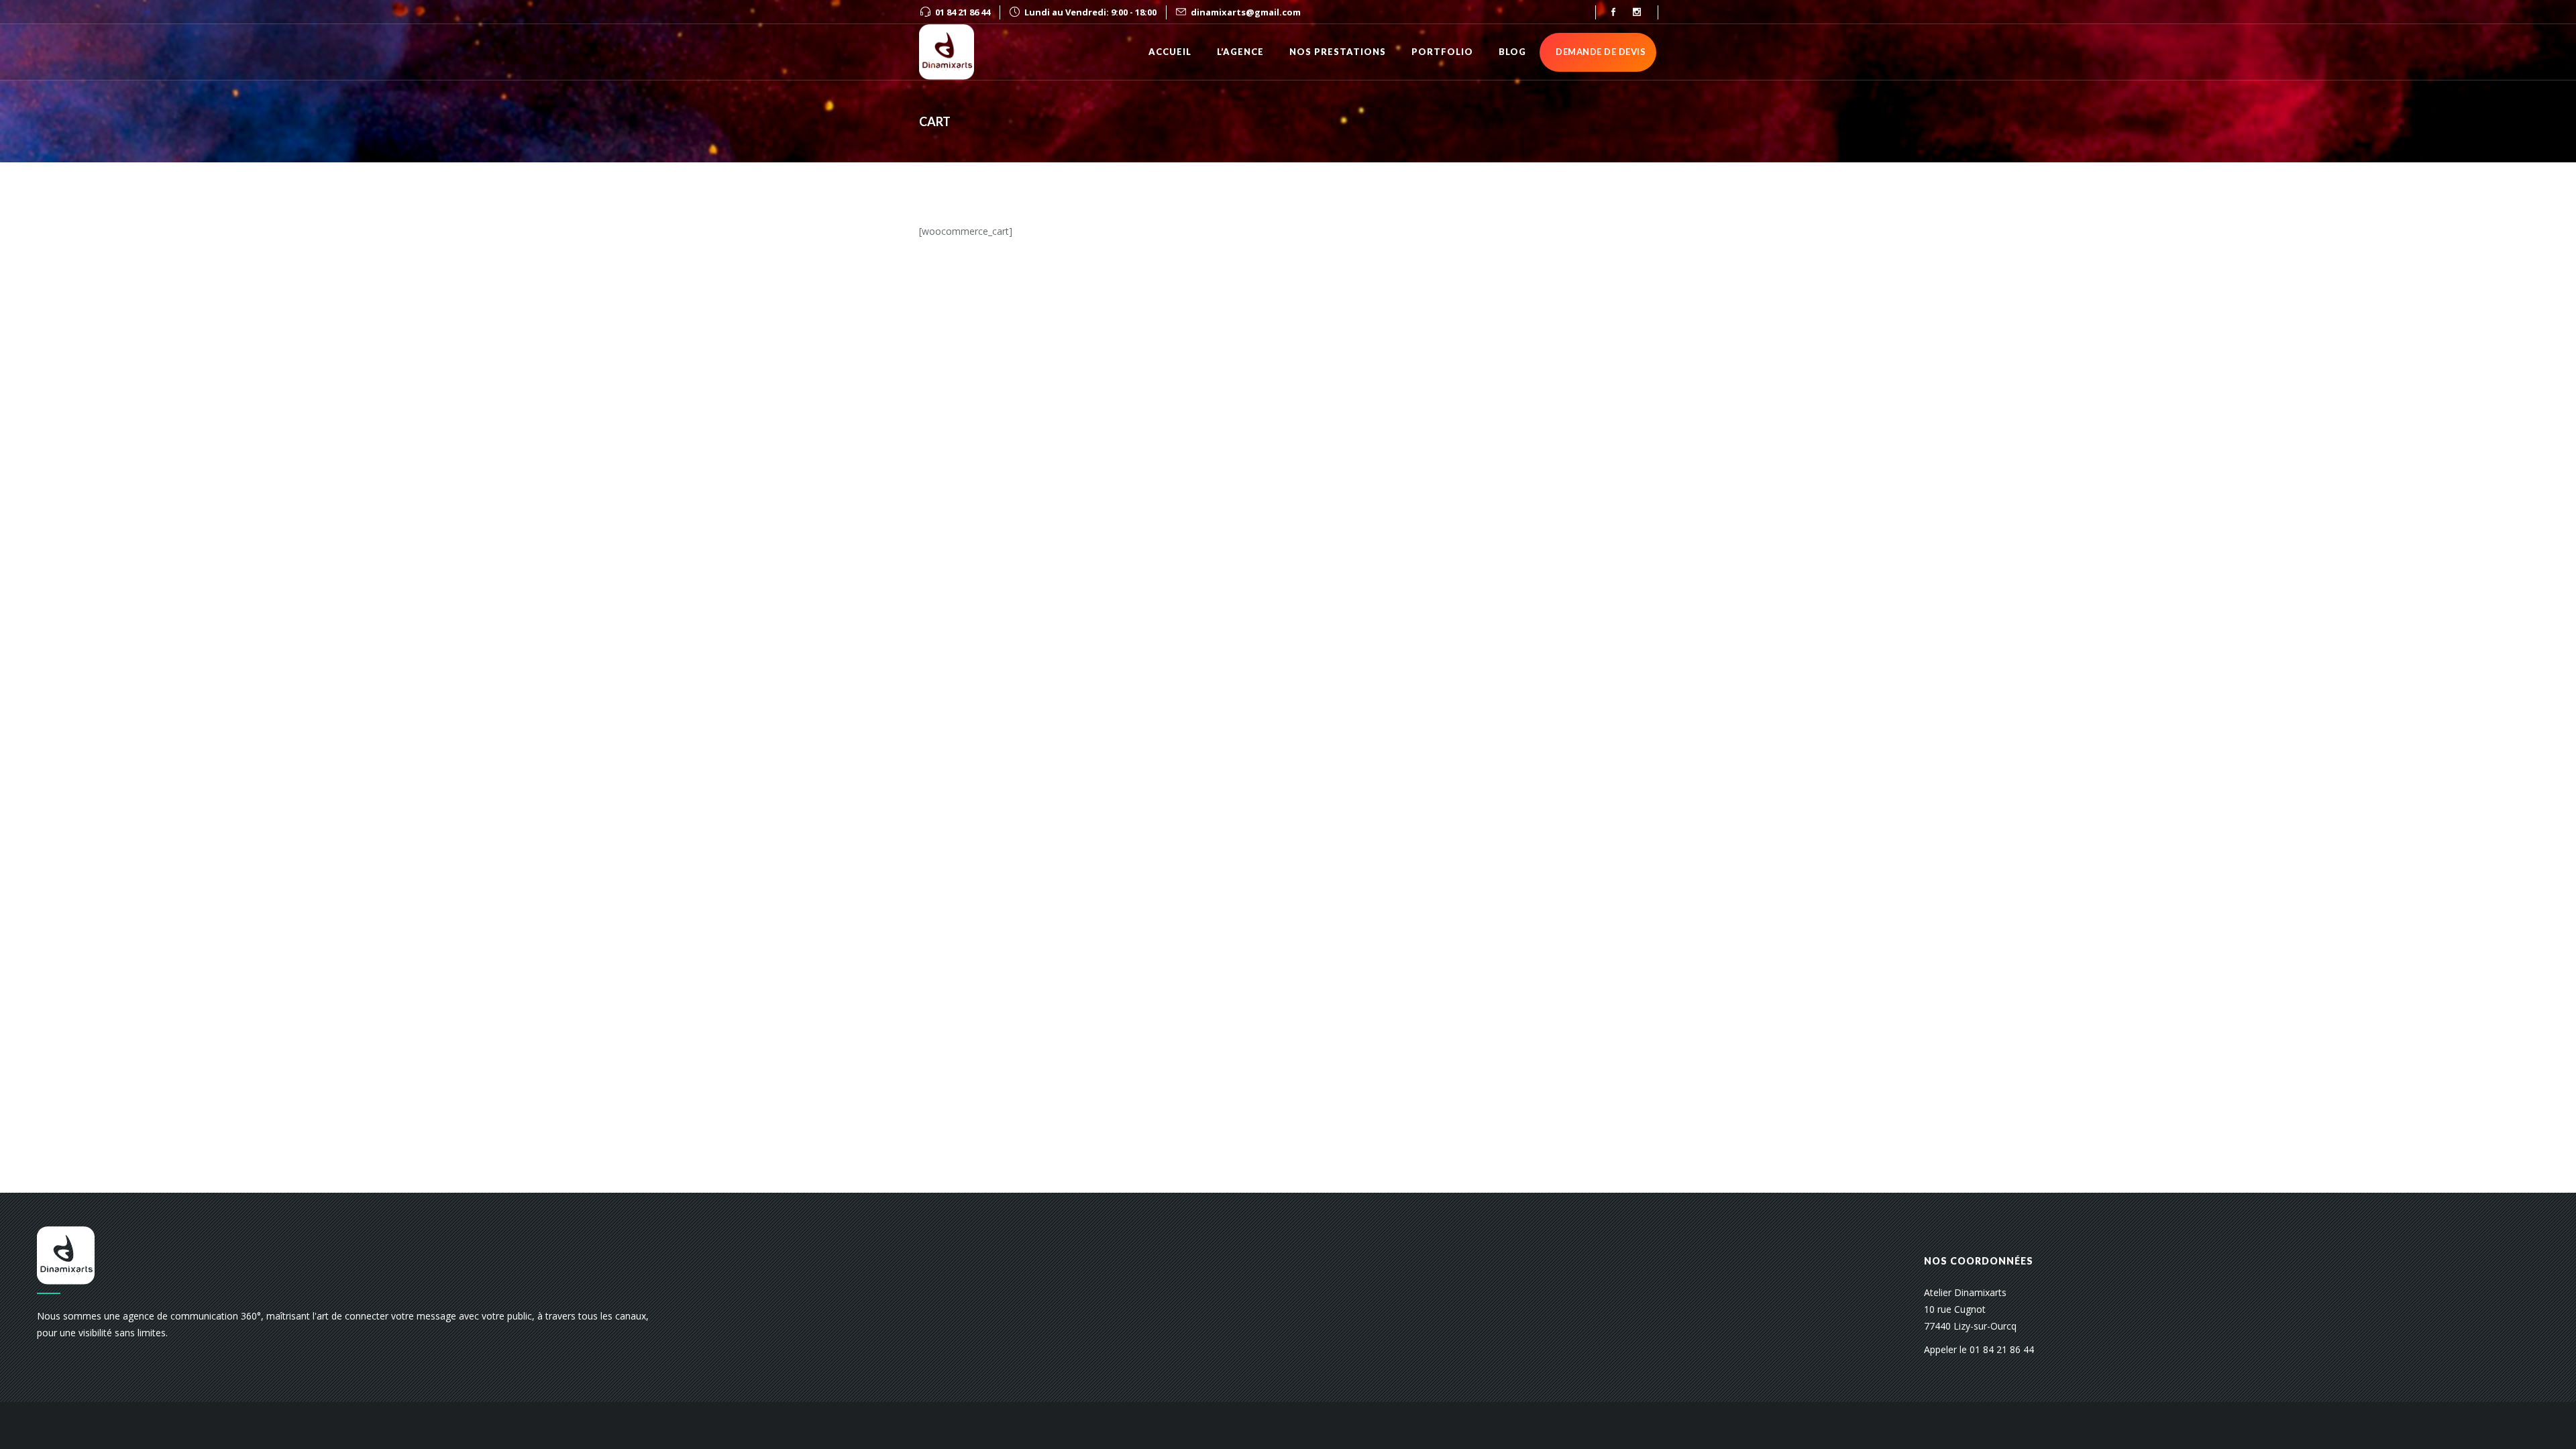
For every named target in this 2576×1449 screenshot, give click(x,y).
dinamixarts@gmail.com (1246, 12)
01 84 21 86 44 (963, 12)
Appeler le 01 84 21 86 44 (1979, 1349)
